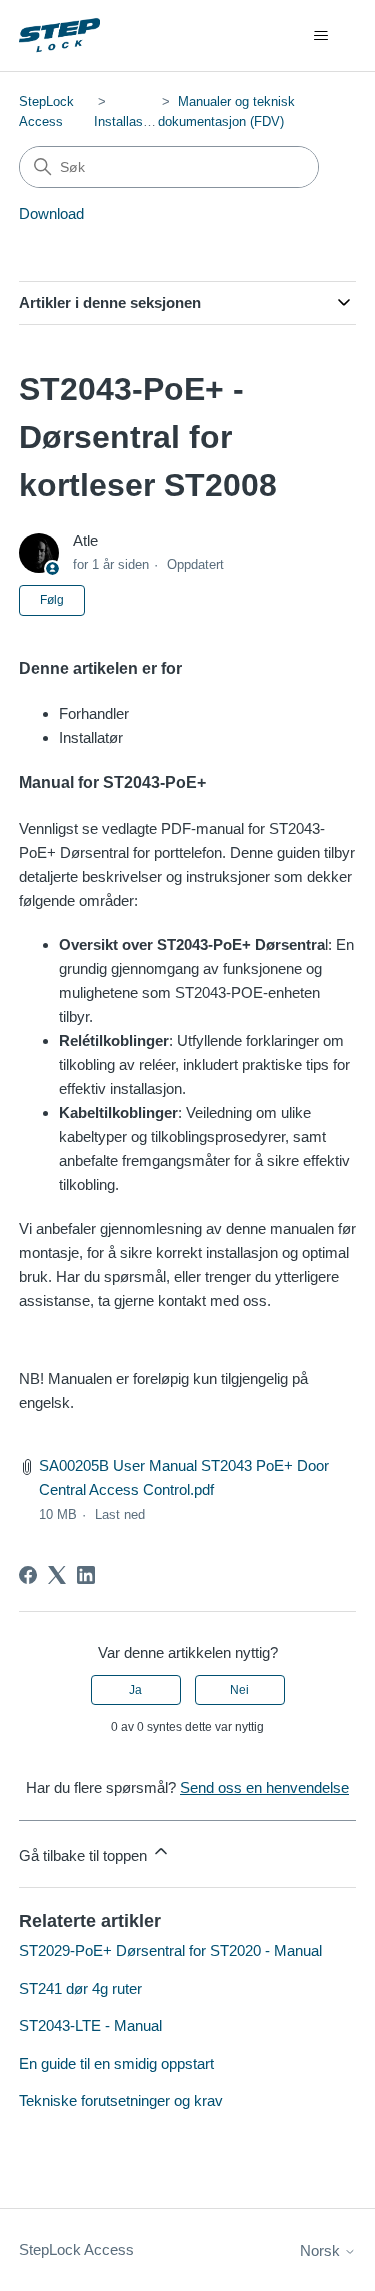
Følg (52, 600)
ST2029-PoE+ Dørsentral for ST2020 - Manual (170, 1950)
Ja (135, 1690)
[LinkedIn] (86, 1575)
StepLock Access (76, 2249)
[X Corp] (57, 1575)
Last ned (120, 1514)
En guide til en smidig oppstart (116, 2063)
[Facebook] (28, 1575)
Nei (239, 1690)
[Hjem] (59, 35)
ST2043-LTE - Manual (90, 2025)
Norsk (322, 2250)
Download (51, 213)
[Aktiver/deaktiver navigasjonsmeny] (320, 36)
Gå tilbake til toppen (85, 1855)
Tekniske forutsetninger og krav (121, 2100)
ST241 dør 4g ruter (80, 1988)
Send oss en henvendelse (264, 1787)
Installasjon (127, 121)
